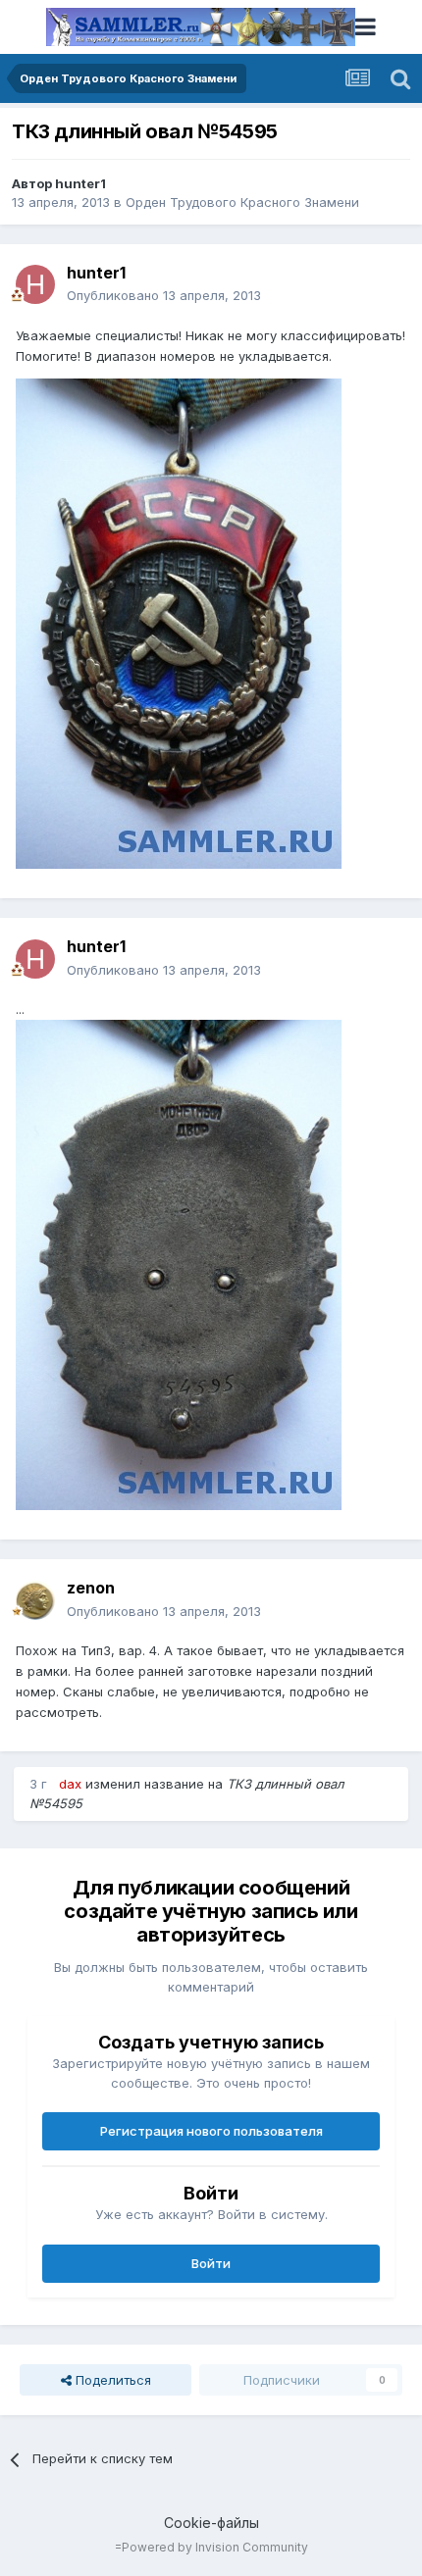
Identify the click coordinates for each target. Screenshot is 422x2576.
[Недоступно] (179, 623)
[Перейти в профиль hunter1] (35, 284)
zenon (91, 1588)
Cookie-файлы (211, 2523)
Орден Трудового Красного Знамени (242, 202)
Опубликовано (164, 295)
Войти (211, 2263)
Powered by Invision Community (215, 2547)
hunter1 (80, 183)
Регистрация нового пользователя (211, 2131)
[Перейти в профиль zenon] (35, 1600)
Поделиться (111, 2380)
